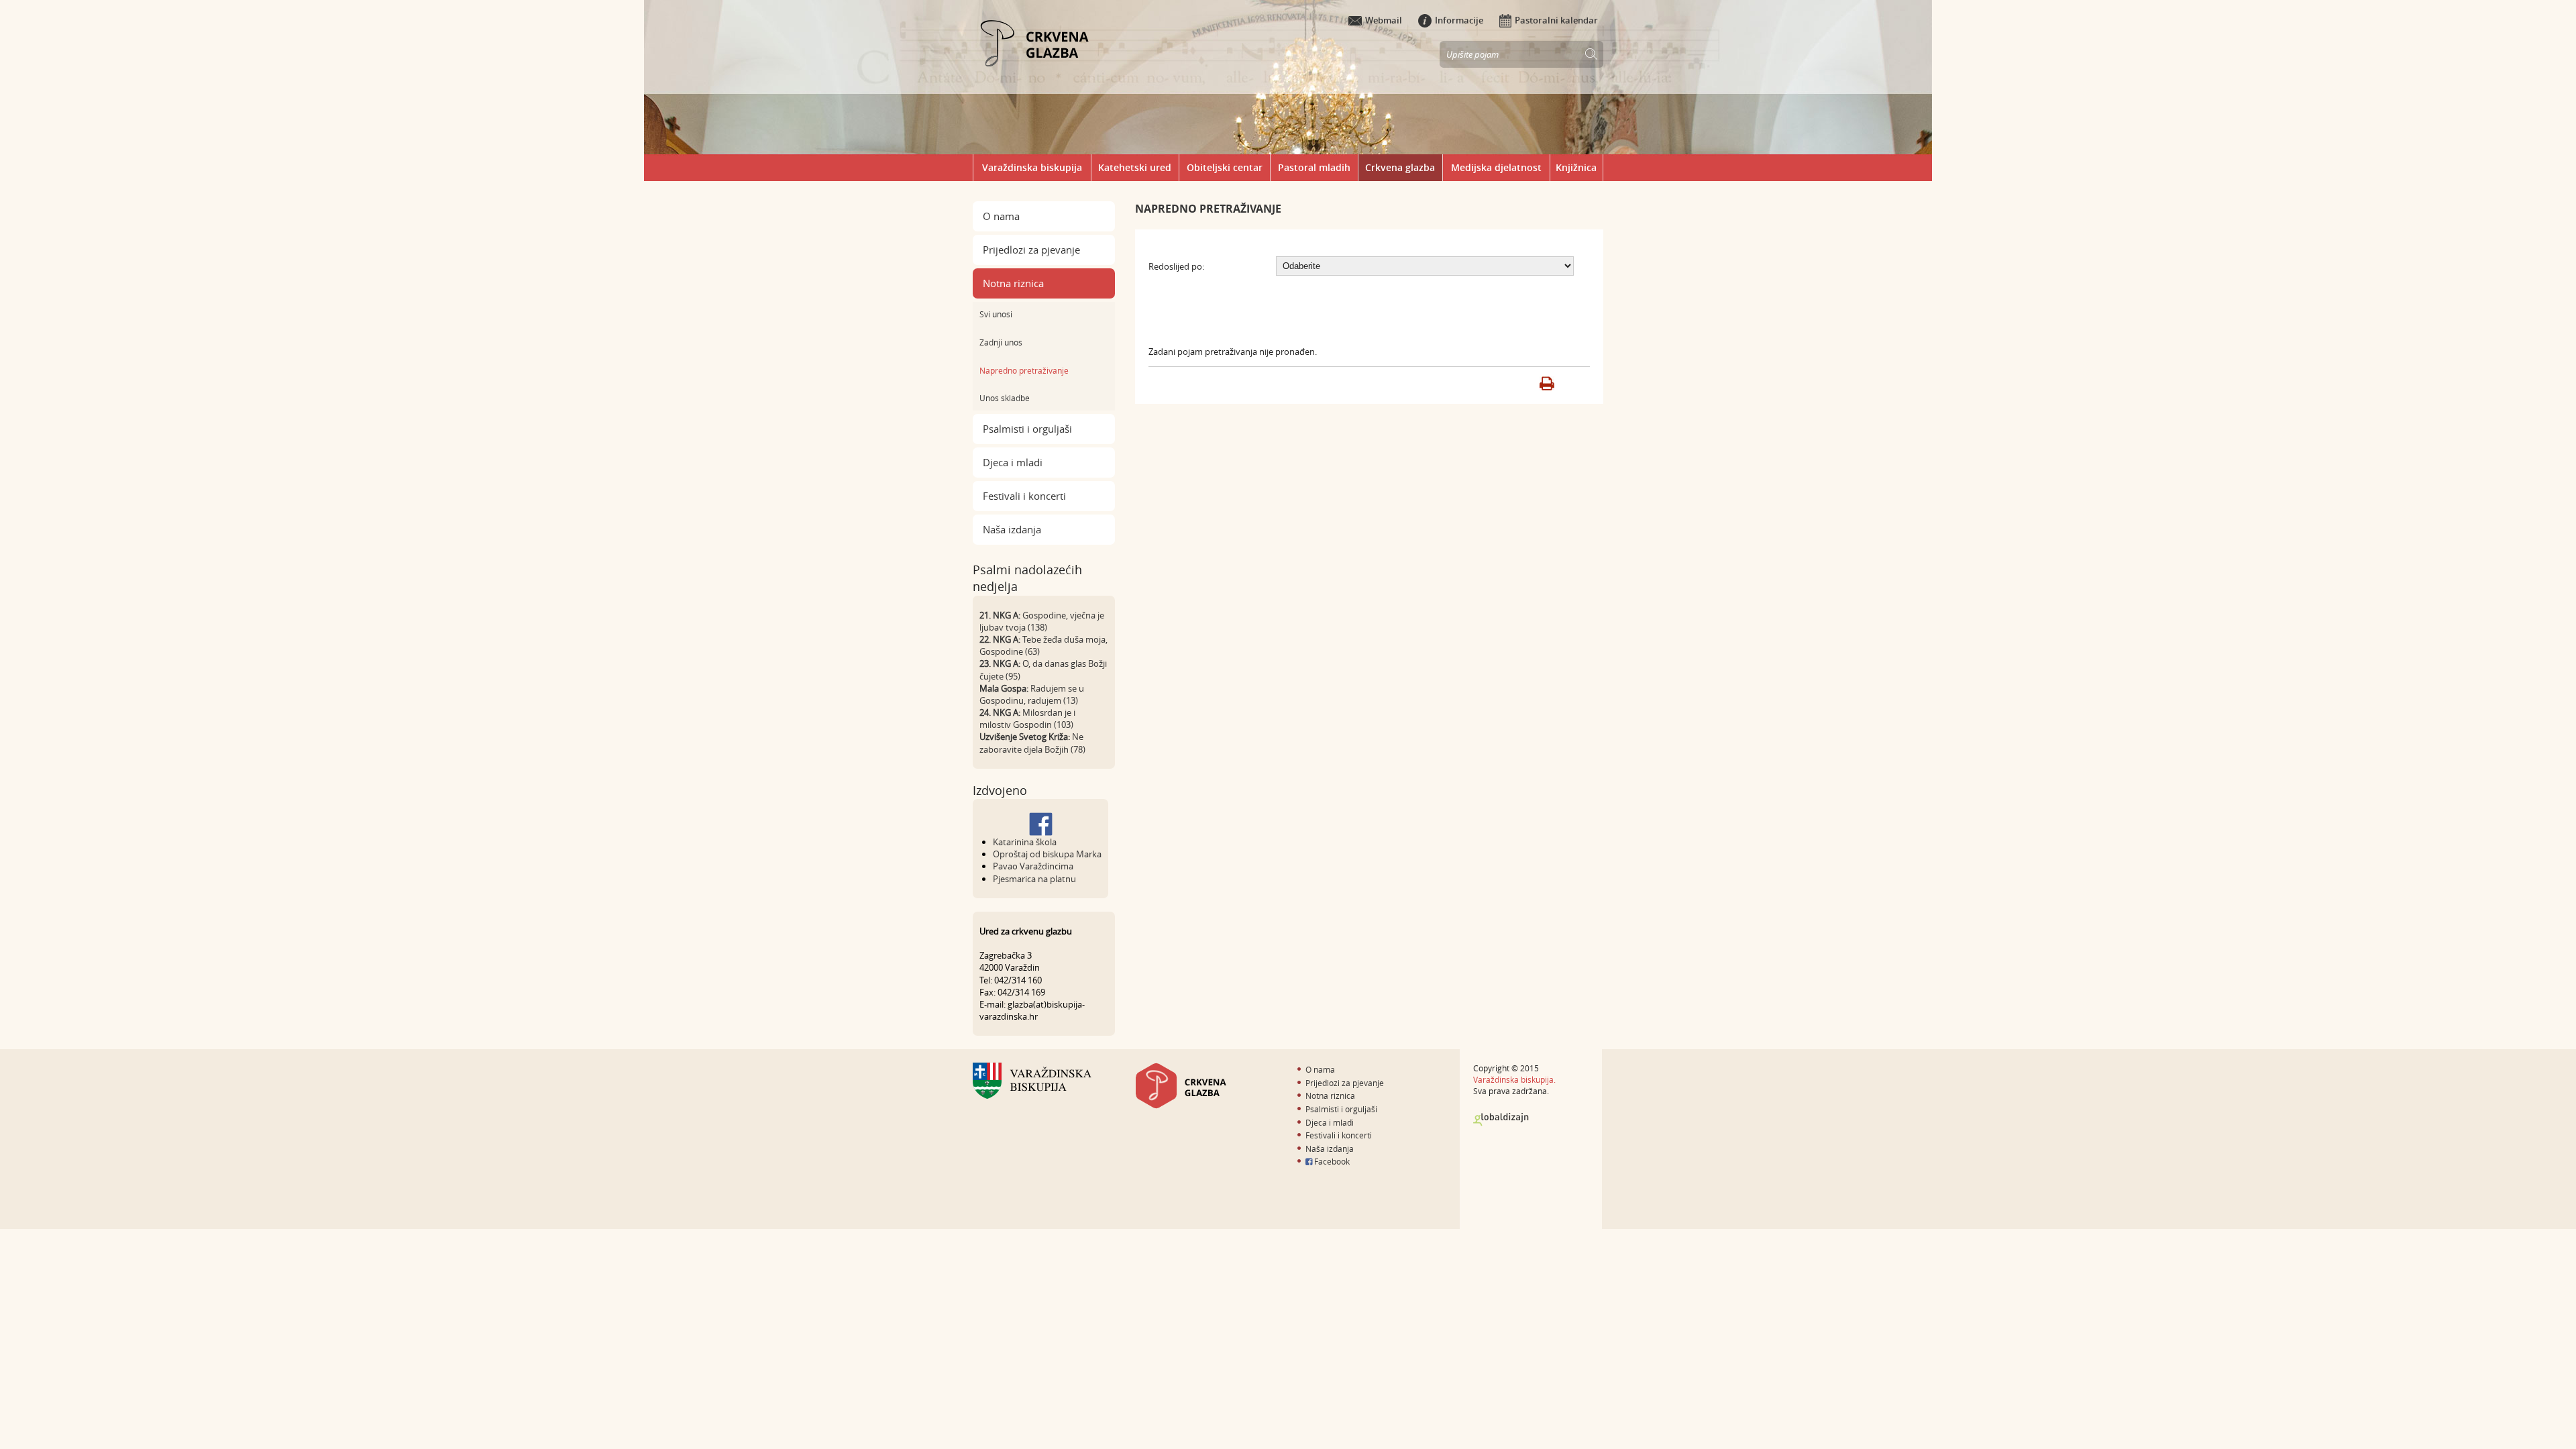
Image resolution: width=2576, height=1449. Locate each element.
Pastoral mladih (1314, 167)
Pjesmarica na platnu (1034, 879)
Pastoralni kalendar (1556, 20)
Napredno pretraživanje (1024, 370)
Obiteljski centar (1225, 167)
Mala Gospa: (1004, 688)
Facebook (1331, 1161)
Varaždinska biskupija (1032, 167)
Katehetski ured (1135, 167)
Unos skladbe (1005, 398)
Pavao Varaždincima (1033, 866)
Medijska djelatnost (1496, 167)
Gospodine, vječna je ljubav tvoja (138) (1042, 621)
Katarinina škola (1025, 842)
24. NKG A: (1000, 712)
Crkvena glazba (1400, 167)
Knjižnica (1576, 167)
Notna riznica (1013, 283)
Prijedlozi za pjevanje (1031, 250)
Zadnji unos (1001, 342)
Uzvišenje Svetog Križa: (1025, 737)
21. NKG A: (1000, 615)
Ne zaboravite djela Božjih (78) (1032, 743)
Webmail (1384, 20)
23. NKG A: (1000, 663)
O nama (1001, 216)
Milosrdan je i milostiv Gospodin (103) (1027, 718)
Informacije (1459, 20)
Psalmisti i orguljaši (1027, 429)
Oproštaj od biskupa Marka (1047, 854)
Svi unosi (996, 314)
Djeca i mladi (1013, 462)
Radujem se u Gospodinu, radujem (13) (1032, 694)
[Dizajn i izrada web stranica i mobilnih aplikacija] (1501, 1120)
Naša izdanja (1012, 529)
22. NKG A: (1000, 639)
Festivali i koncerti (1024, 496)
